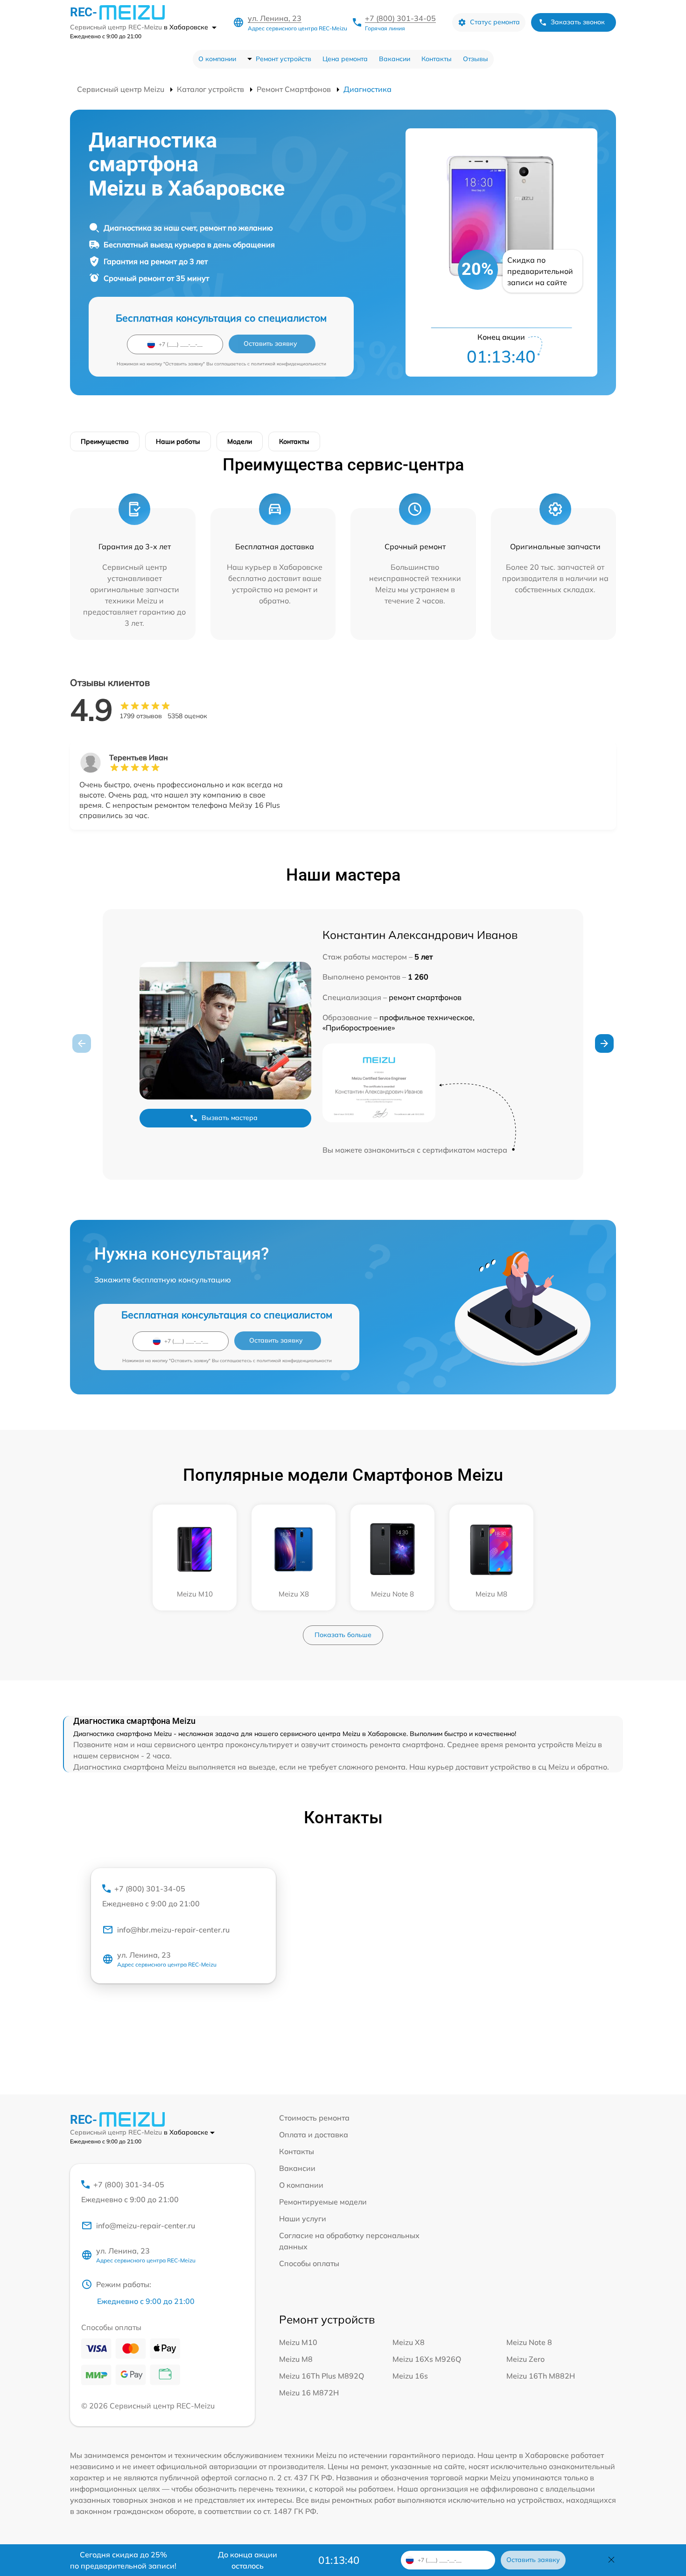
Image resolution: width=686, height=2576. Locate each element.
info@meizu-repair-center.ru (146, 2226)
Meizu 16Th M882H (541, 2376)
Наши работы (178, 441)
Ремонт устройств (283, 59)
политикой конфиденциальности (289, 364)
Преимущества (105, 441)
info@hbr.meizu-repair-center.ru (173, 1930)
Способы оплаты (309, 2263)
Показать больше (343, 1635)
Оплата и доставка (314, 2135)
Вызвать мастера (230, 1118)
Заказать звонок (578, 22)
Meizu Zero (525, 2359)
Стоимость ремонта (314, 2118)
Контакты (437, 59)
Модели (240, 441)
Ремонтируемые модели (323, 2202)
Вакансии (395, 59)
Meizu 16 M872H (309, 2393)
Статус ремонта (495, 22)
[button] (604, 1043)
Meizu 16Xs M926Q (427, 2359)
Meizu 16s (410, 2376)
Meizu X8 (409, 2342)
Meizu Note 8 (529, 2342)
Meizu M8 (296, 2359)
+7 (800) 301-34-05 (400, 18)
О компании (217, 59)
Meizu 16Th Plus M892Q (322, 2376)
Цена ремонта (345, 59)
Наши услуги (303, 2219)
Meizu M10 (298, 2342)
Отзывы (476, 59)
